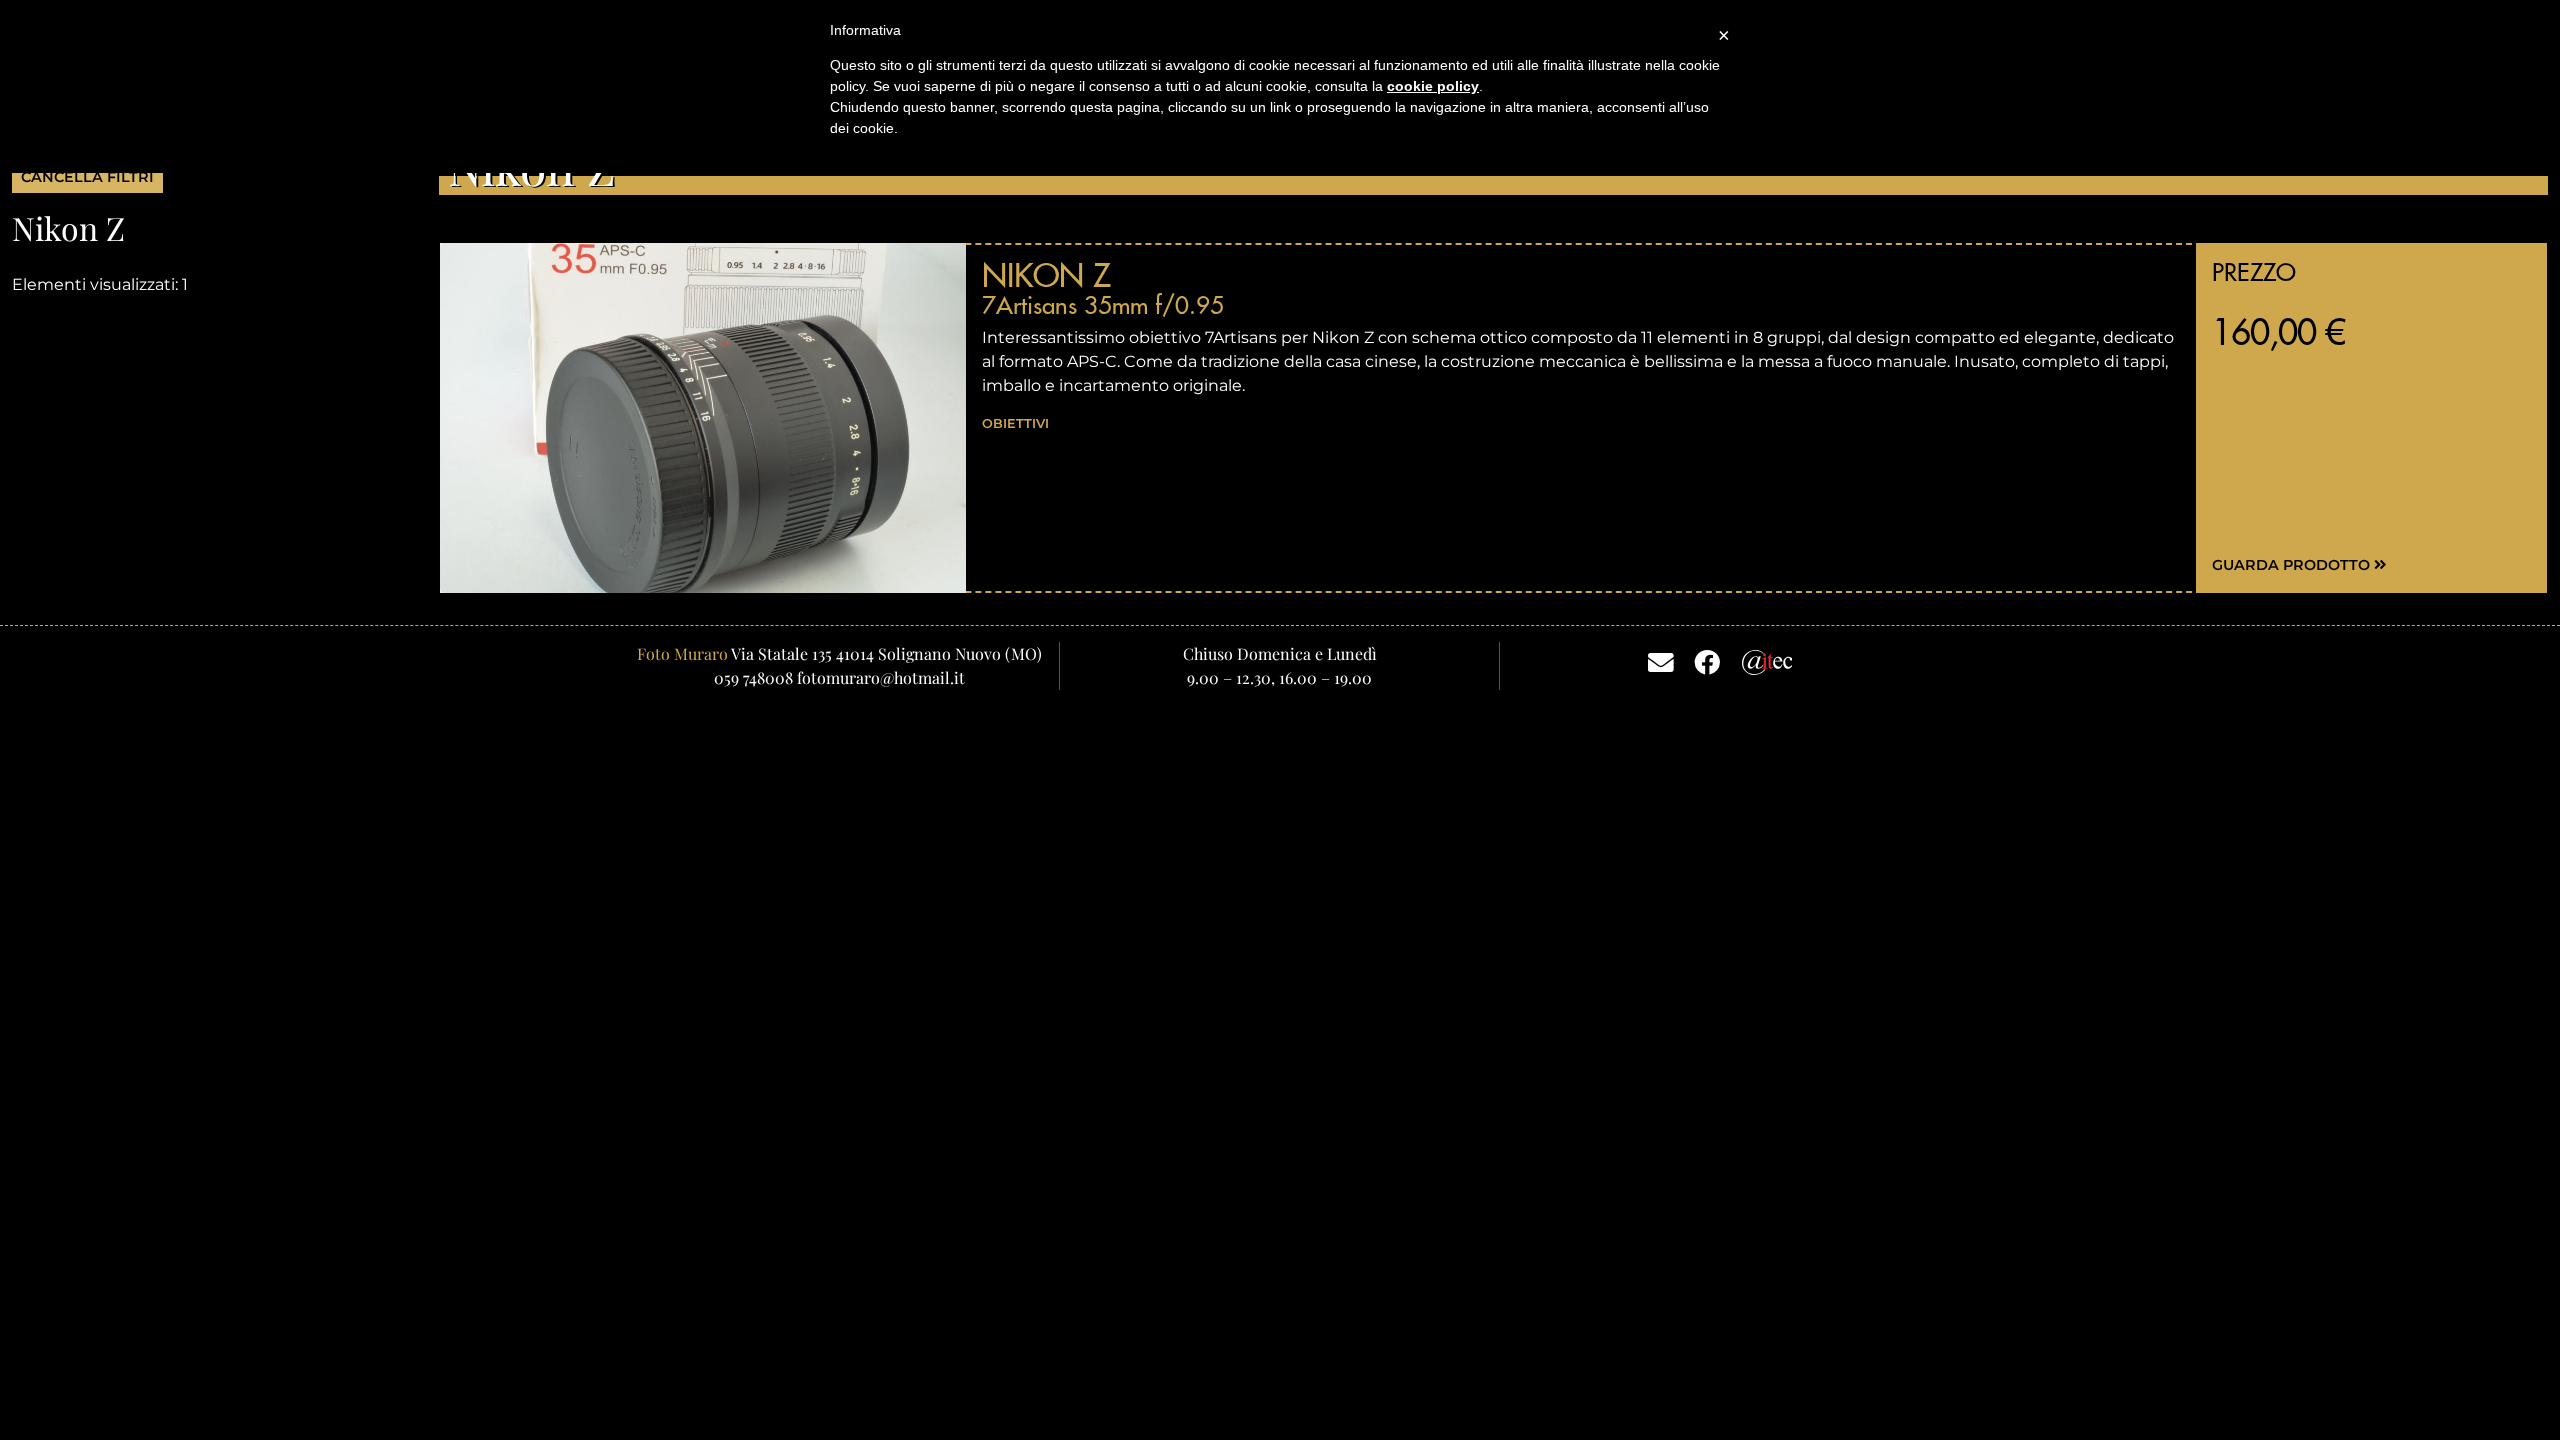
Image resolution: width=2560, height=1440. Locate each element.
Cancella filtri (87, 177)
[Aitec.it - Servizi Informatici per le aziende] (1767, 660)
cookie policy (1433, 86)
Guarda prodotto (2293, 565)
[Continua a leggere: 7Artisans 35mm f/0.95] (703, 417)
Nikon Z (1046, 275)
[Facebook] (1707, 661)
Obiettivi (1015, 423)
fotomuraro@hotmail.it (881, 677)
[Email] (1661, 661)
